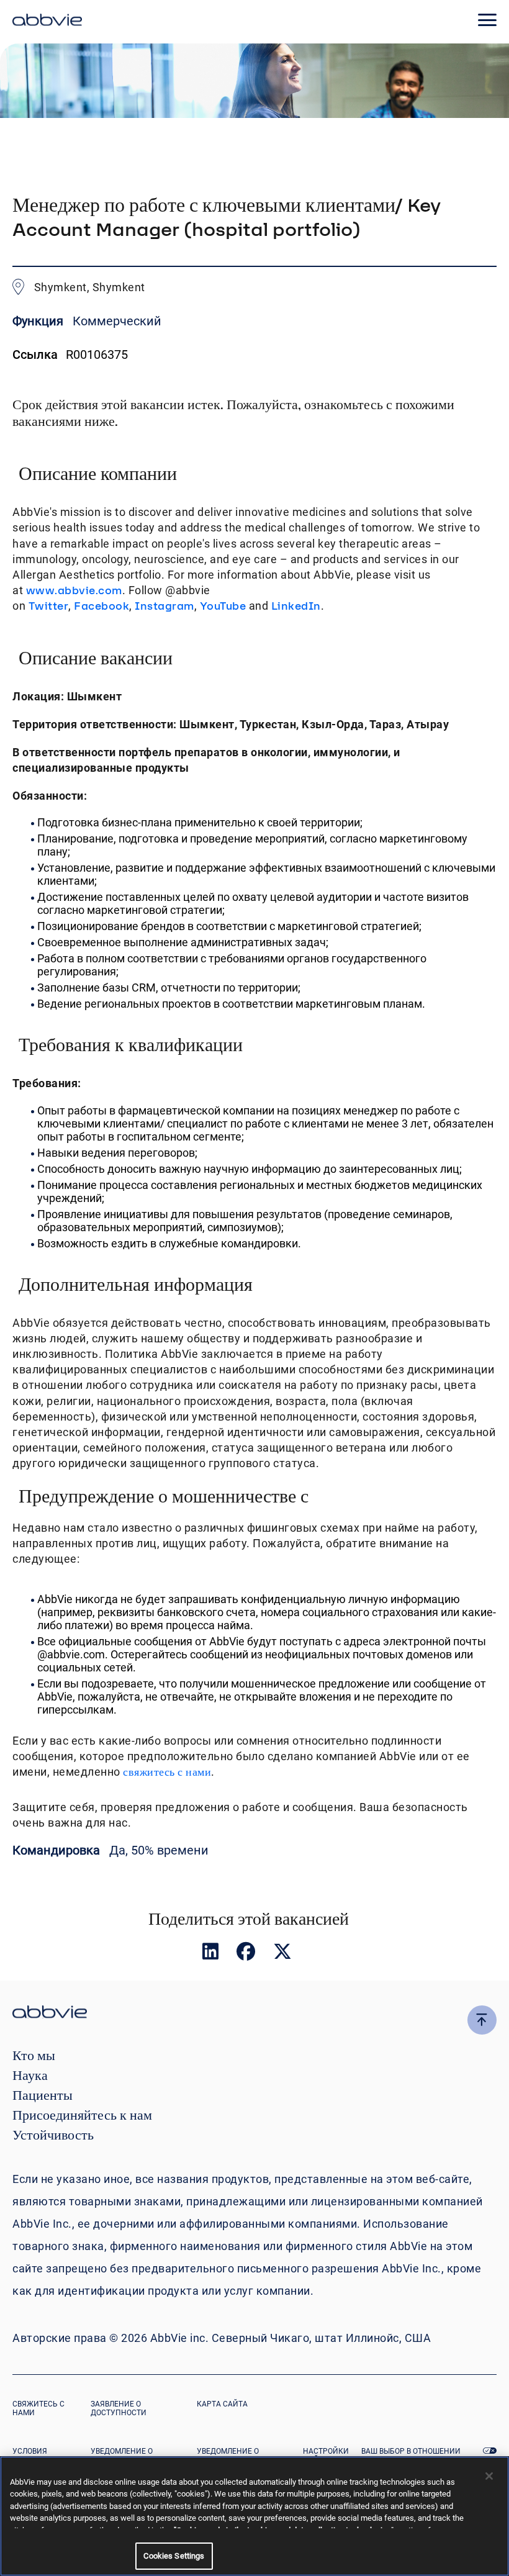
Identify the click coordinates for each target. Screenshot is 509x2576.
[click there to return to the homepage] (254, 2014)
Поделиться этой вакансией (249, 1918)
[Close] (489, 2476)
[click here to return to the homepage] (47, 22)
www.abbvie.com (74, 590)
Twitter (49, 606)
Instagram (164, 606)
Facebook (101, 606)
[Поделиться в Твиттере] (282, 1954)
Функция (39, 321)
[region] (254, 2516)
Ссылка (35, 355)
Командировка (58, 1850)
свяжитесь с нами (167, 1772)
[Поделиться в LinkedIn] (212, 1954)
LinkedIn (296, 606)
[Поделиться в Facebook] (247, 1954)
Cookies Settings (174, 2556)
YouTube (223, 606)
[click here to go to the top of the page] (482, 2020)
